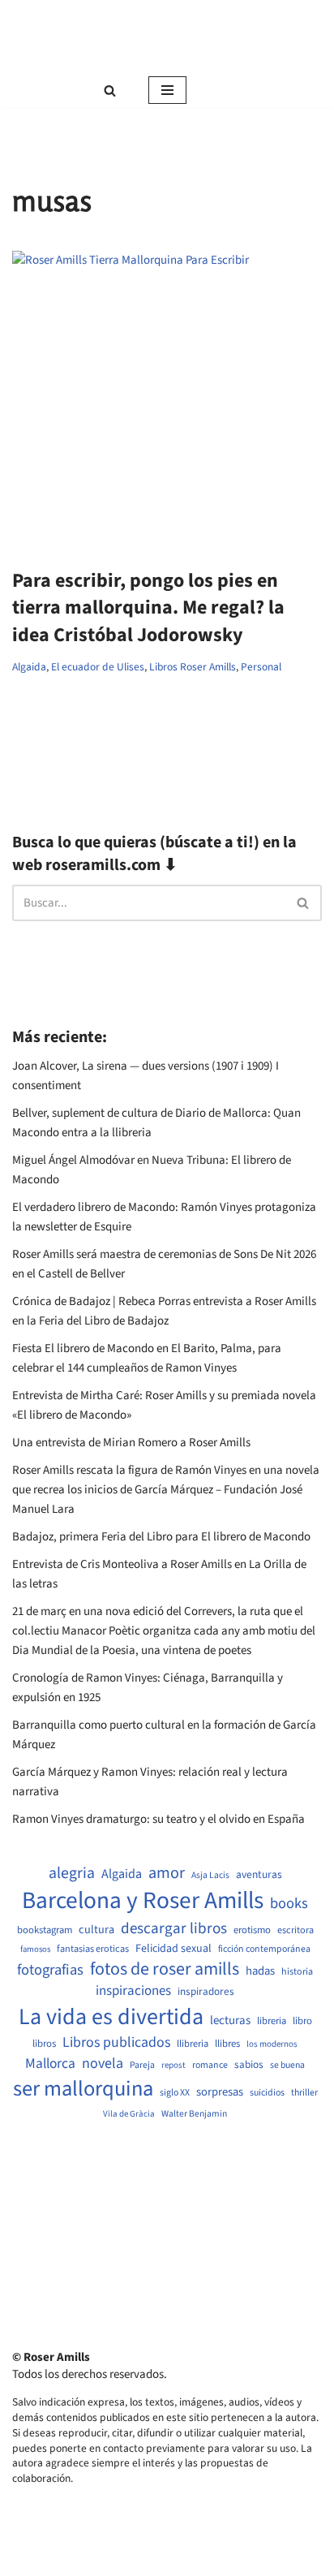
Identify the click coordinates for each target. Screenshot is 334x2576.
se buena (287, 2066)
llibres (227, 2044)
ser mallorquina (83, 2089)
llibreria (193, 2044)
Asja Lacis (210, 1876)
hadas (260, 1971)
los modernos (272, 2044)
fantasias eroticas (93, 1949)
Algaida (29, 667)
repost (173, 2065)
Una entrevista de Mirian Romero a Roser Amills (131, 1443)
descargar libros (174, 1929)
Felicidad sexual (173, 1949)
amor (167, 1873)
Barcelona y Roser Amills (143, 1901)
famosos (35, 1949)
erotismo (252, 1930)
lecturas (230, 2021)
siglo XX (175, 2093)
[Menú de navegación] (167, 90)
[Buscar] (110, 90)
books (289, 1904)
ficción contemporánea (264, 1949)
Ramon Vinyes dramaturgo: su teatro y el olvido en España (158, 1819)
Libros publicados (116, 2043)
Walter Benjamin (194, 2114)
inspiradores (206, 1992)
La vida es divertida (111, 2017)
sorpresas (220, 2092)
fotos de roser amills (165, 1970)
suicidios (267, 2093)
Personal (261, 667)
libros (44, 2044)
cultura (96, 1930)
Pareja (142, 2066)
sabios (249, 2065)
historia (297, 1972)
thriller (304, 2093)
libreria (272, 2021)
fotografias (50, 1970)
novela (103, 2063)
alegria (72, 1874)
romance (210, 2066)
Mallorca (50, 2064)
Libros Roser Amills (193, 667)
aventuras (259, 1875)
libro (302, 2021)
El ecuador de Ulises (98, 667)
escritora (295, 1930)
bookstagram (45, 1930)
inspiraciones (133, 1991)
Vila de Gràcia (129, 2114)
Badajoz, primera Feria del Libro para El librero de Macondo (161, 1537)
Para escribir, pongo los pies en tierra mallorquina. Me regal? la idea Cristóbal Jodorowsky (148, 608)
